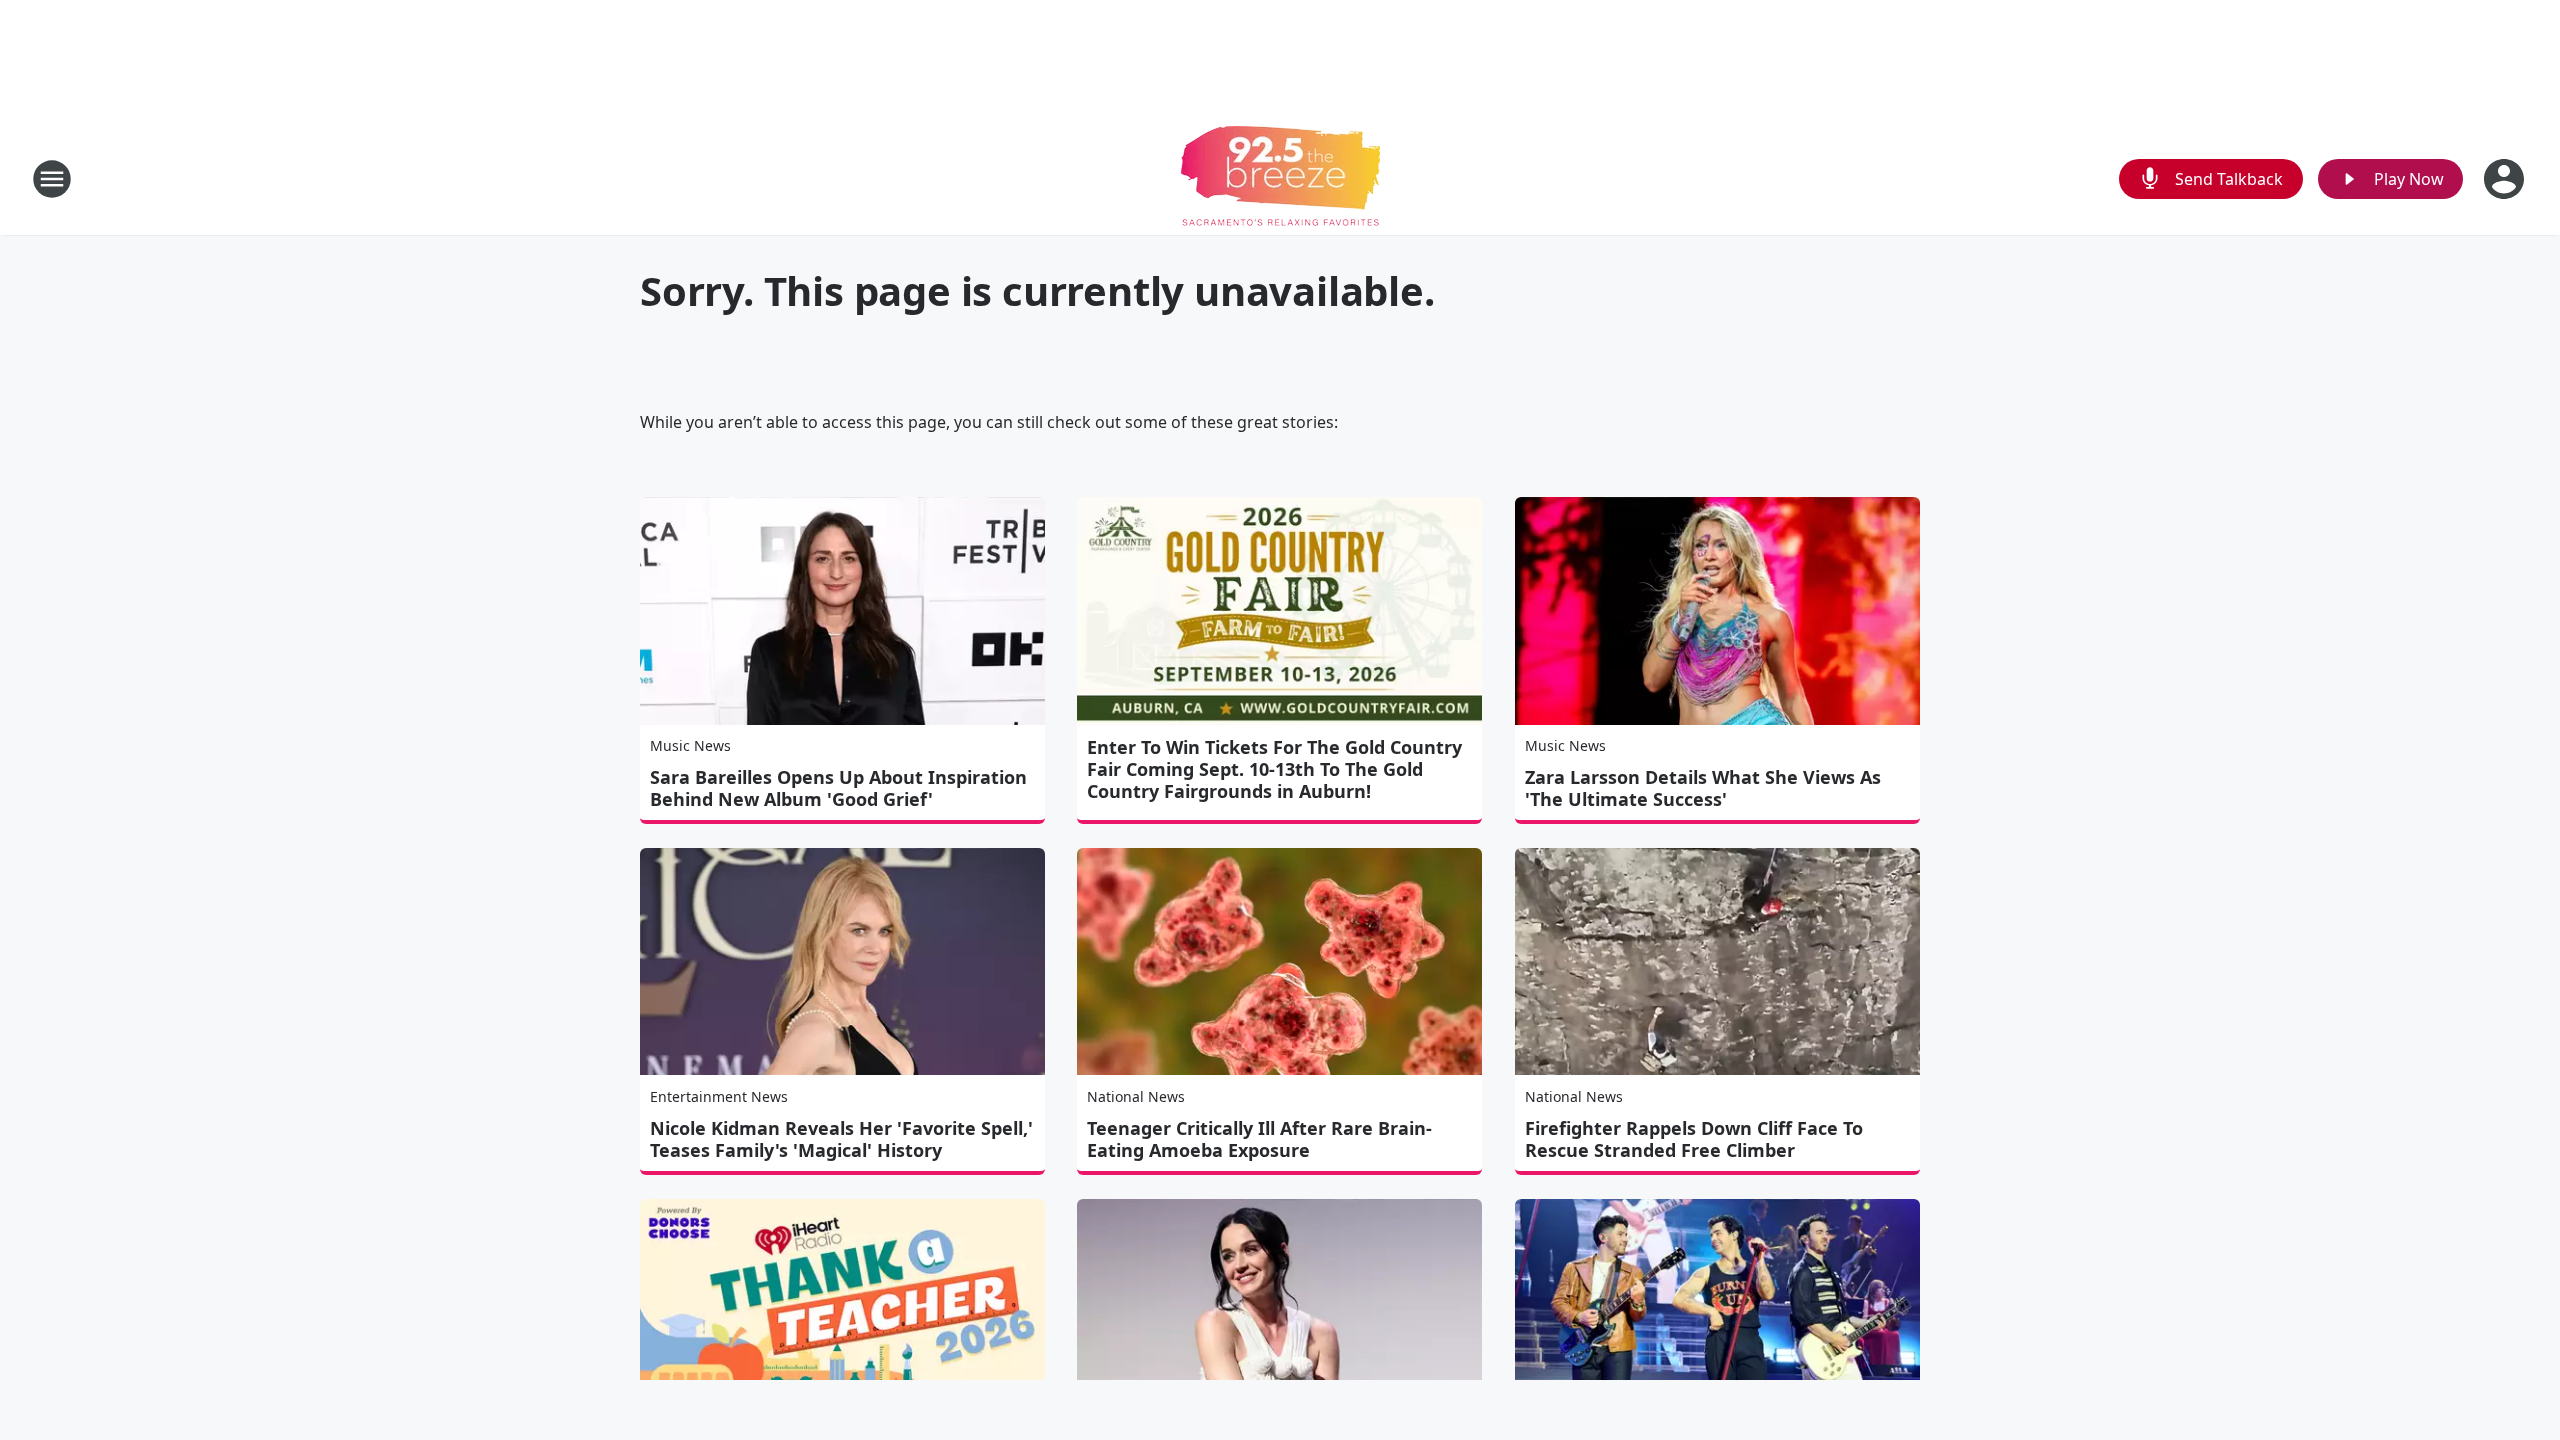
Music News (690, 745)
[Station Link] (1280, 178)
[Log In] (2506, 179)
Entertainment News (719, 1096)
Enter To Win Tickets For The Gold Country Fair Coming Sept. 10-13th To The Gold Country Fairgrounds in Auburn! (1274, 769)
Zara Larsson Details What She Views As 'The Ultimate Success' (1703, 788)
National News (1136, 1096)
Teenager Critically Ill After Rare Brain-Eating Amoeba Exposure (1259, 1139)
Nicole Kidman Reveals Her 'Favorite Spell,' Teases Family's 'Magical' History (841, 1139)
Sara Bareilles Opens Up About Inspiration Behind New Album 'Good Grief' (838, 788)
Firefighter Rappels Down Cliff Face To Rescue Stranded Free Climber (1694, 1139)
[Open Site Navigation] (52, 179)
